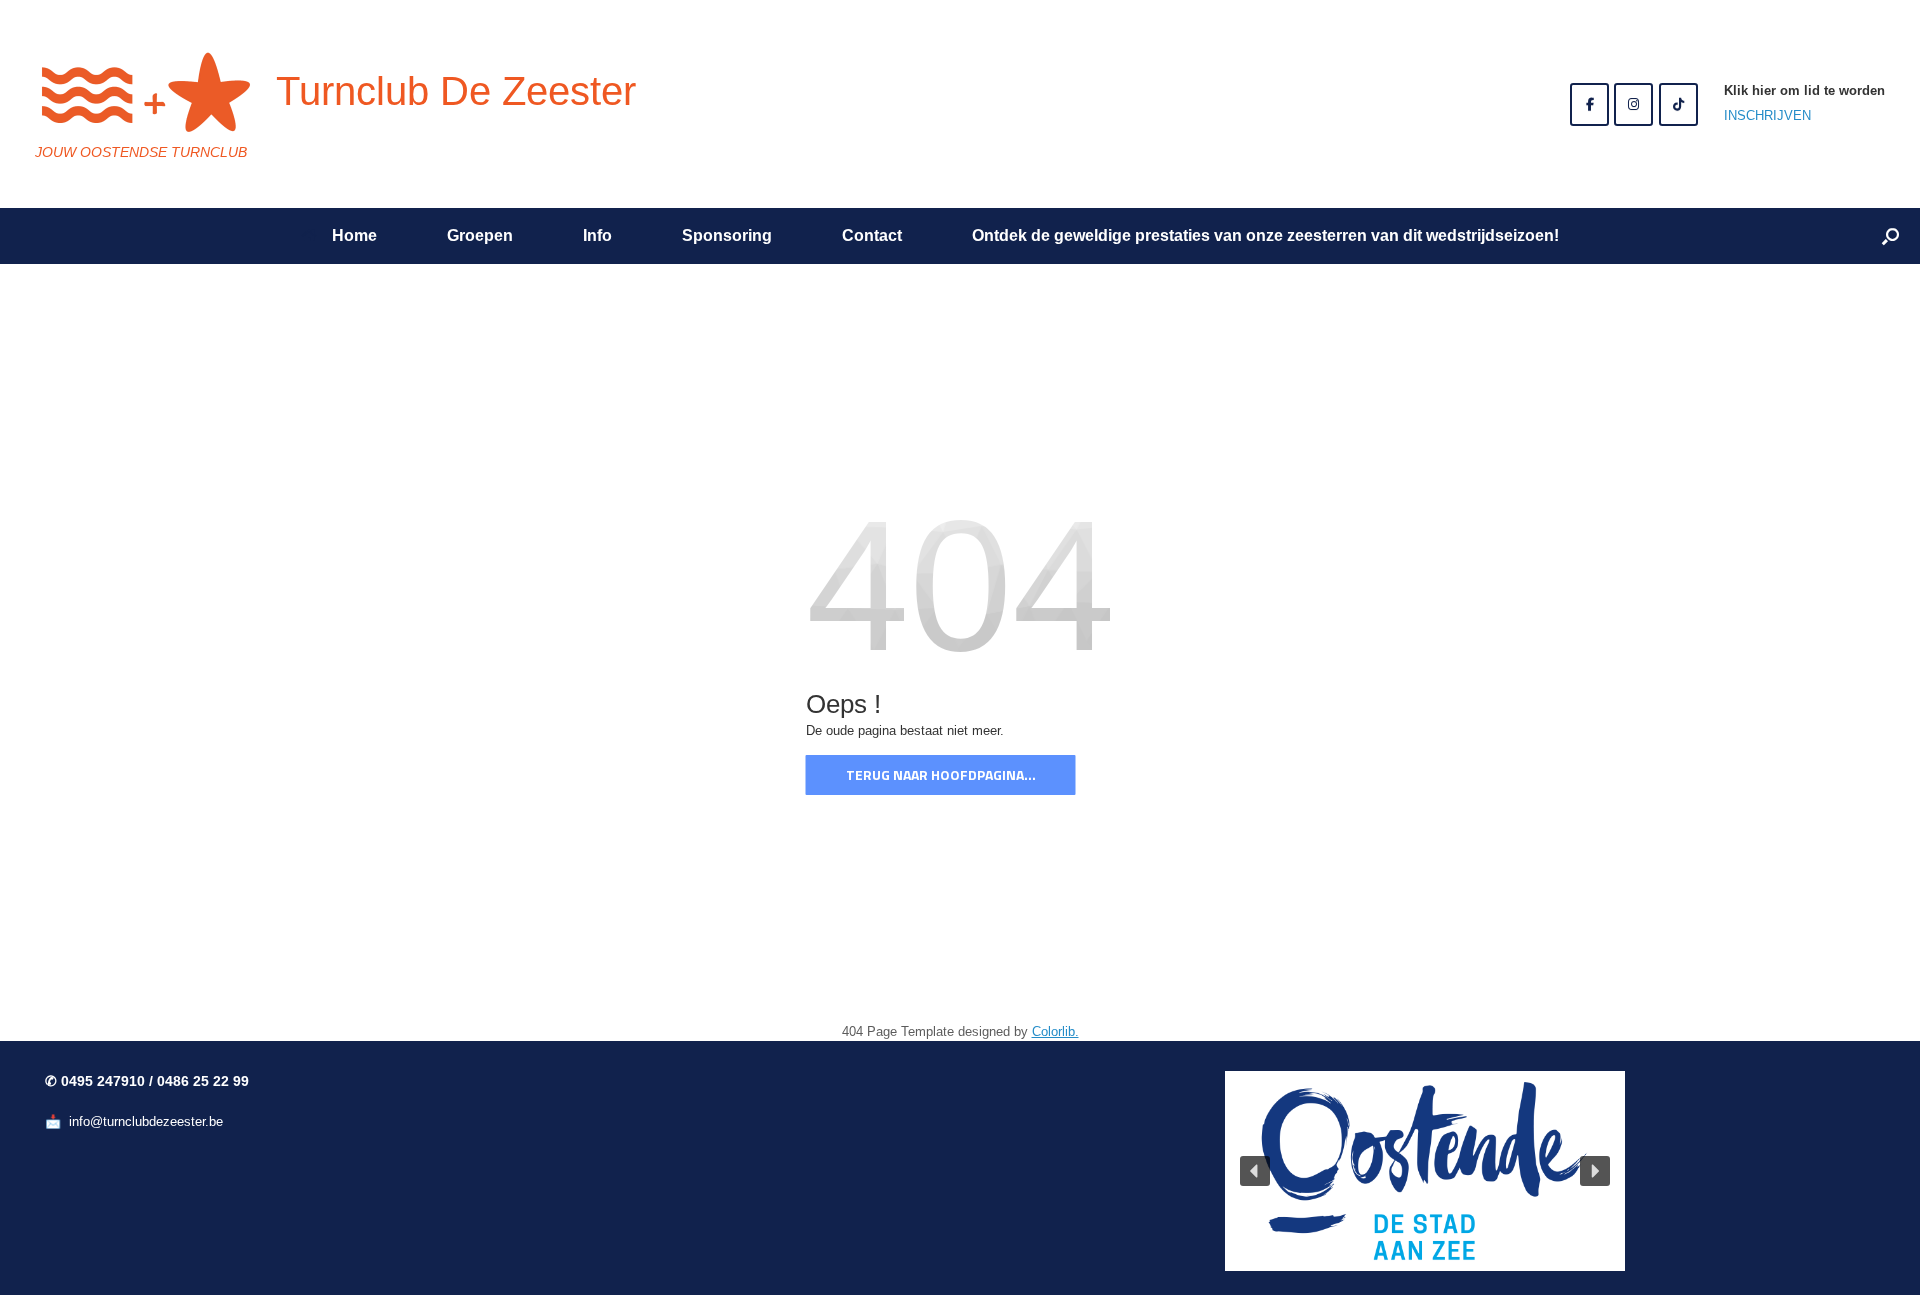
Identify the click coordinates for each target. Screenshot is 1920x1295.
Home (354, 235)
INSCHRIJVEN (1767, 115)
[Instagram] (1633, 104)
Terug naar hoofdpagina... (941, 774)
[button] (1890, 236)
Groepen (480, 235)
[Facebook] (1589, 104)
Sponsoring (727, 235)
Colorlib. (1055, 1031)
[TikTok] (1678, 104)
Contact (872, 235)
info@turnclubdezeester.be (146, 1121)
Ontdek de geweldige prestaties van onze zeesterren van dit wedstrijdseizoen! (1265, 235)
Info (597, 235)
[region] (1425, 1171)
